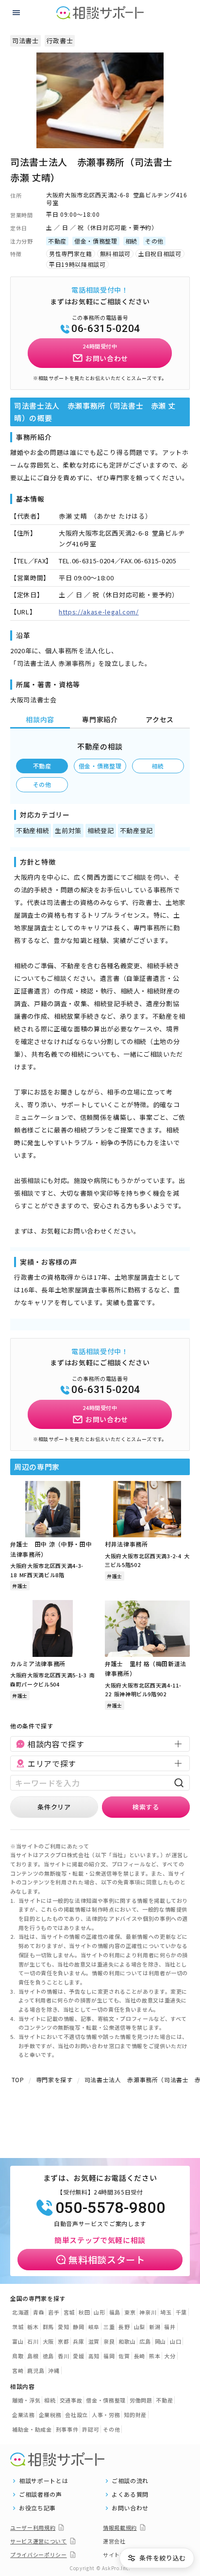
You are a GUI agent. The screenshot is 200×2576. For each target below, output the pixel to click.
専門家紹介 (100, 719)
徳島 (48, 2356)
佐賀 (124, 2356)
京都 (63, 2341)
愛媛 (78, 2356)
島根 (33, 2356)
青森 (39, 2312)
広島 (145, 2341)
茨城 (18, 2327)
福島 (115, 2312)
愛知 (63, 2327)
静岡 (78, 2327)
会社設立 (76, 2415)
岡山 (160, 2341)
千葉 (181, 2312)
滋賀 (94, 2341)
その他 (42, 784)
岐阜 (94, 2327)
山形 (99, 2312)
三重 (109, 2327)
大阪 (48, 2341)
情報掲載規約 (120, 2527)
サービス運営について (39, 2541)
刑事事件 (67, 2429)
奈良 (109, 2341)
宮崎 (18, 2370)
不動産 (42, 766)
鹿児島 (36, 2370)
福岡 (109, 2356)
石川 (33, 2341)
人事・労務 (106, 2415)
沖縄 (54, 2370)
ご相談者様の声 (41, 2494)
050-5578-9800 (110, 2208)
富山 (18, 2341)
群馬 (48, 2327)
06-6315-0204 (106, 329)
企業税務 (50, 2415)
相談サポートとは (43, 2481)
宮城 (69, 2312)
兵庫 (78, 2341)
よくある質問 (130, 2494)
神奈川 (148, 2312)
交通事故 (71, 2400)
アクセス (160, 719)
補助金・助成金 (32, 2429)
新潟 (155, 2327)
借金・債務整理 (100, 766)
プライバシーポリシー (39, 2555)
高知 (94, 2356)
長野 (124, 2327)
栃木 (33, 2327)
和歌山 (127, 2341)
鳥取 (18, 2356)
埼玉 (166, 2312)
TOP (18, 2080)
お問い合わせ (130, 2508)
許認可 (91, 2429)
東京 (130, 2312)
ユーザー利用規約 (33, 2527)
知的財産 (135, 2415)
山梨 (140, 2327)
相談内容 (40, 719)
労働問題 (141, 2400)
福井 (170, 2327)
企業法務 (24, 2415)
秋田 (84, 2312)
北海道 (21, 2312)
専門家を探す (54, 2080)
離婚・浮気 (26, 2400)
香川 (63, 2356)
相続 (158, 766)
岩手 (54, 2312)
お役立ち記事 (37, 2508)
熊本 (155, 2356)
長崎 (140, 2356)
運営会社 (114, 2541)
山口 (175, 2341)
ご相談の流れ (130, 2481)
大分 (170, 2356)
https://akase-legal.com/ (99, 612)
